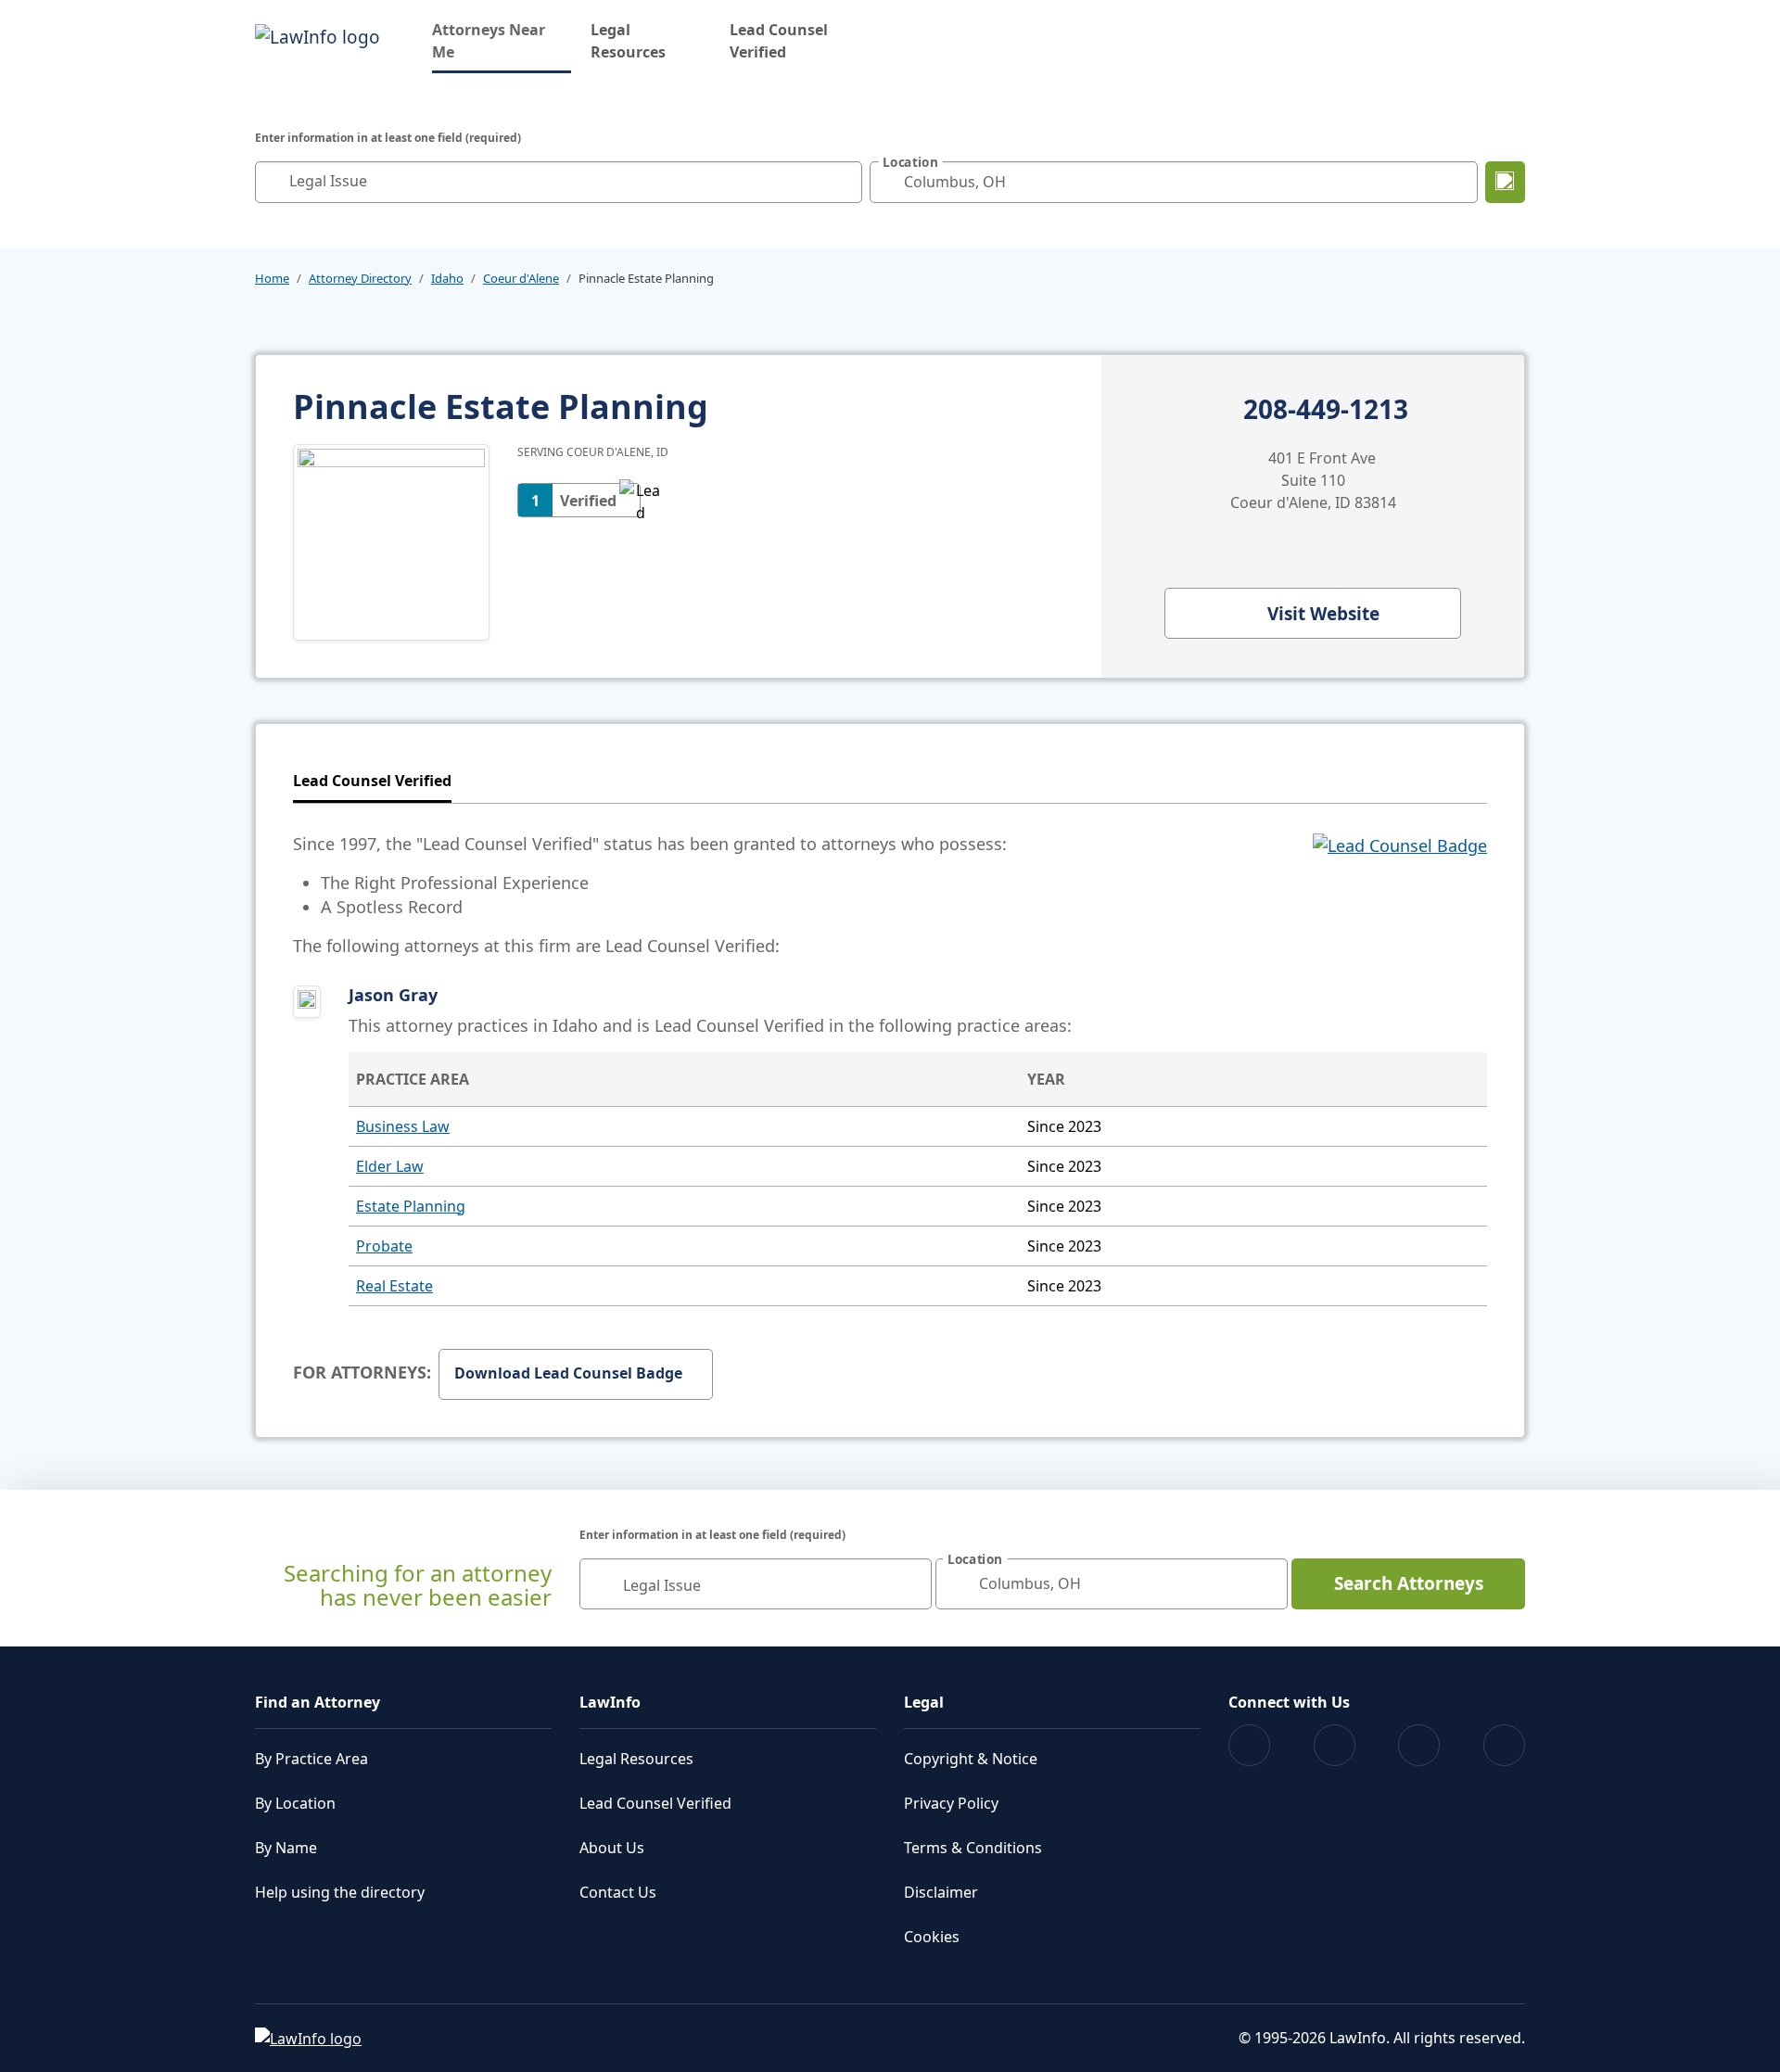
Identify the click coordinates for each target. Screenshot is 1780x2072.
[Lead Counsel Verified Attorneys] (1400, 895)
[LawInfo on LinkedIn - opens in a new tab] (1504, 1745)
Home (272, 278)
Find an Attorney (318, 1702)
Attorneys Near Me (502, 41)
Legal (924, 1702)
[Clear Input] (844, 182)
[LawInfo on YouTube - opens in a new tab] (1419, 1745)
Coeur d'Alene (521, 278)
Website (1323, 614)
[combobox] (559, 182)
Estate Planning (411, 1206)
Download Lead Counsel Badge (568, 1373)
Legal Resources (628, 41)
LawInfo (610, 1702)
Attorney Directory (360, 278)
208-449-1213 (1326, 410)
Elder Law (390, 1166)
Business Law (403, 1126)
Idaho (447, 278)
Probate (384, 1246)
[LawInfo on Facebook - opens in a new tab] (1249, 1745)
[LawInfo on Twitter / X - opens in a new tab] (1335, 1745)
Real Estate (394, 1286)
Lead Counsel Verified (779, 41)
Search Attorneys (1409, 1583)
